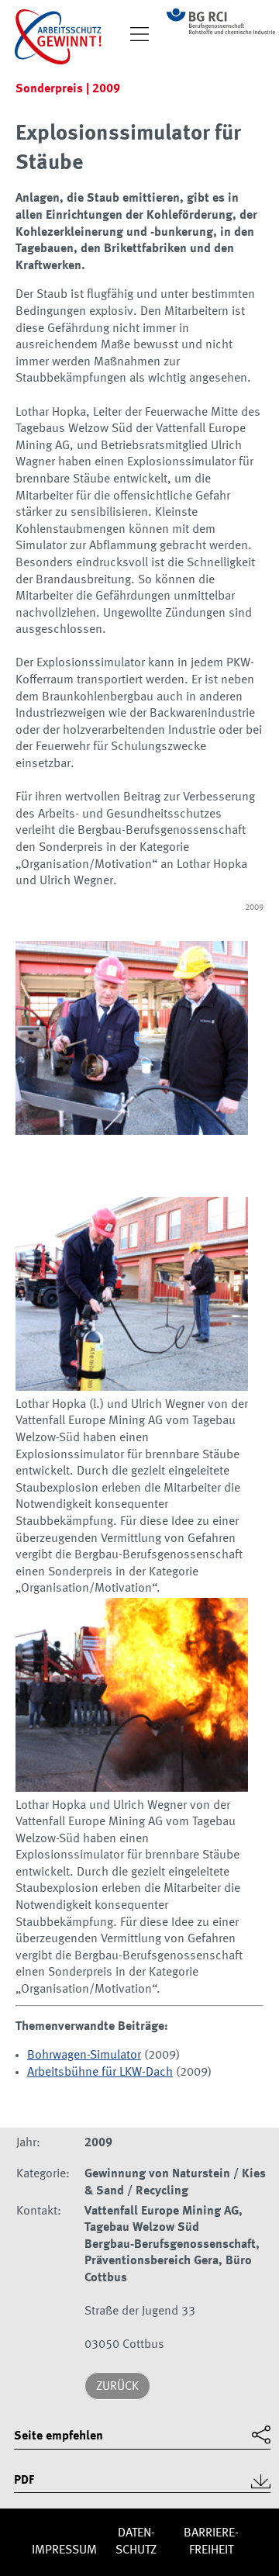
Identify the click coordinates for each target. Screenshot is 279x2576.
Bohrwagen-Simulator (84, 2056)
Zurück (117, 2387)
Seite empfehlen (59, 2436)
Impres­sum (64, 2550)
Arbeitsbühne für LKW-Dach (100, 2073)
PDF (24, 2481)
